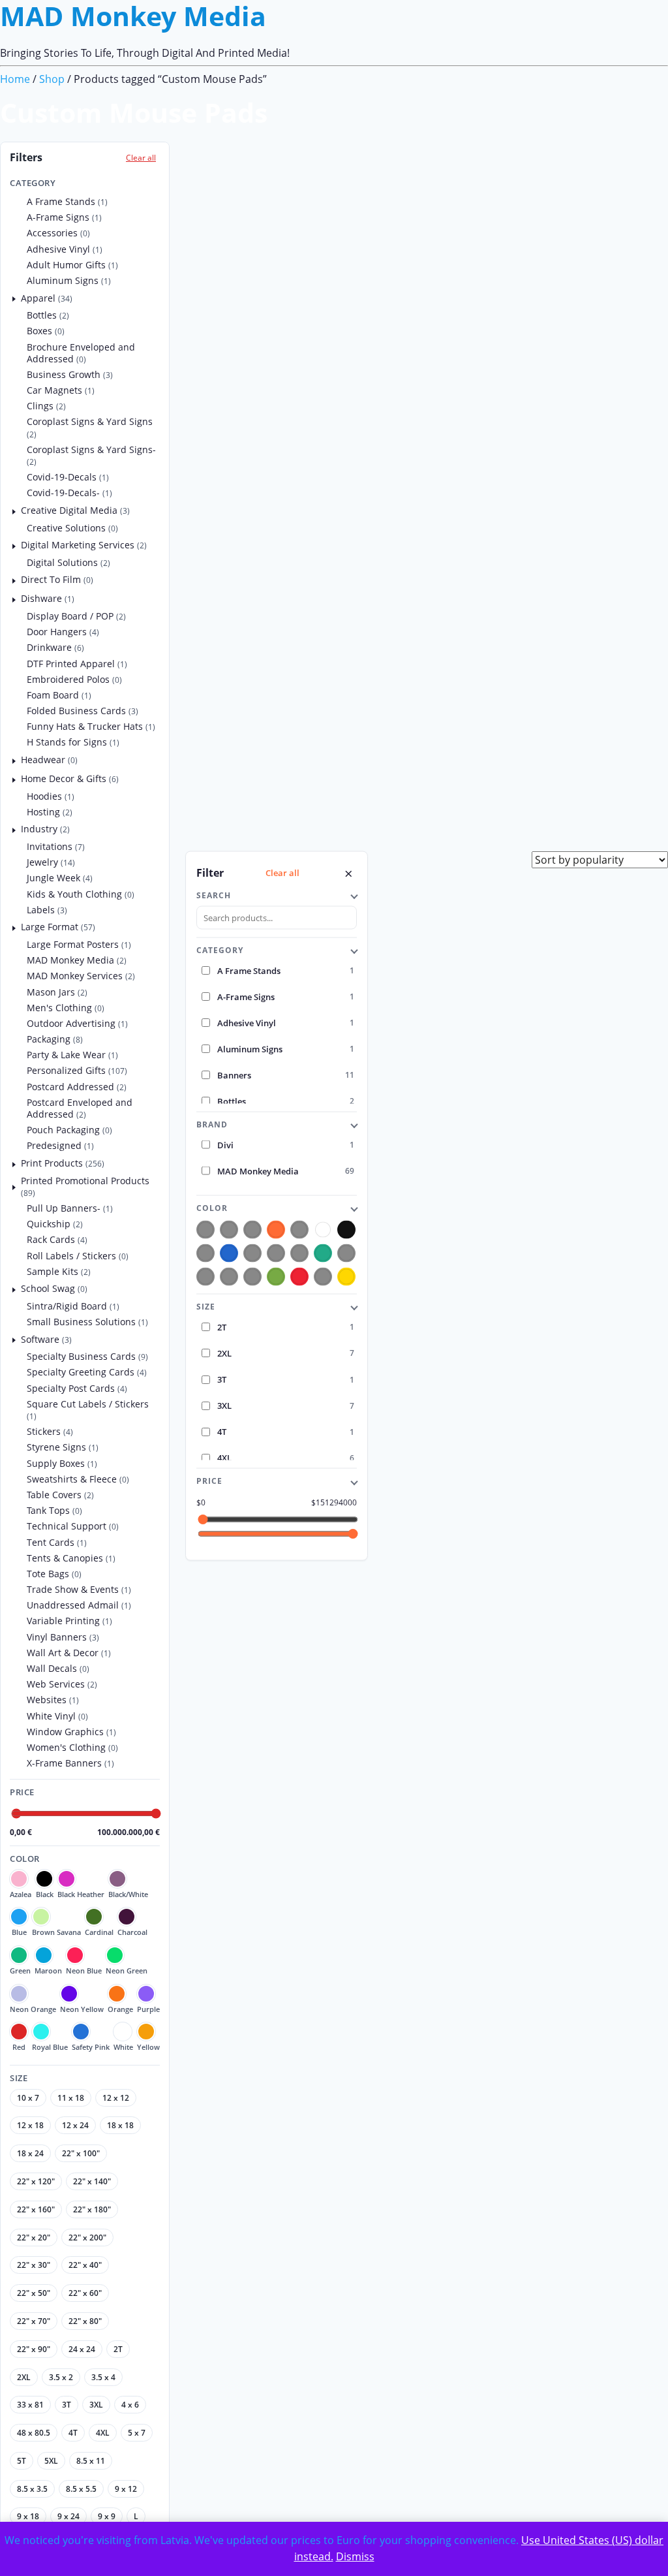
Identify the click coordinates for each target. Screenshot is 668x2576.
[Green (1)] (323, 1253)
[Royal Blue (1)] (299, 1230)
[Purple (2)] (276, 1277)
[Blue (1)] (229, 1253)
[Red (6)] (299, 1277)
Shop (52, 79)
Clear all (141, 158)
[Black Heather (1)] (229, 1230)
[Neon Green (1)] (205, 1277)
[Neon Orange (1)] (229, 1277)
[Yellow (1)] (346, 1277)
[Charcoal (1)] (299, 1253)
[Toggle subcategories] (14, 298)
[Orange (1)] (276, 1230)
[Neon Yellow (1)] (252, 1277)
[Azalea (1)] (205, 1230)
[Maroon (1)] (252, 1230)
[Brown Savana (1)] (252, 1253)
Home (15, 79)
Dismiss (355, 2556)
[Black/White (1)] (205, 1253)
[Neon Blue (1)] (346, 1253)
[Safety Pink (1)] (323, 1277)
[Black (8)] (346, 1230)
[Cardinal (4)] (276, 1253)
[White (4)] (323, 1230)
